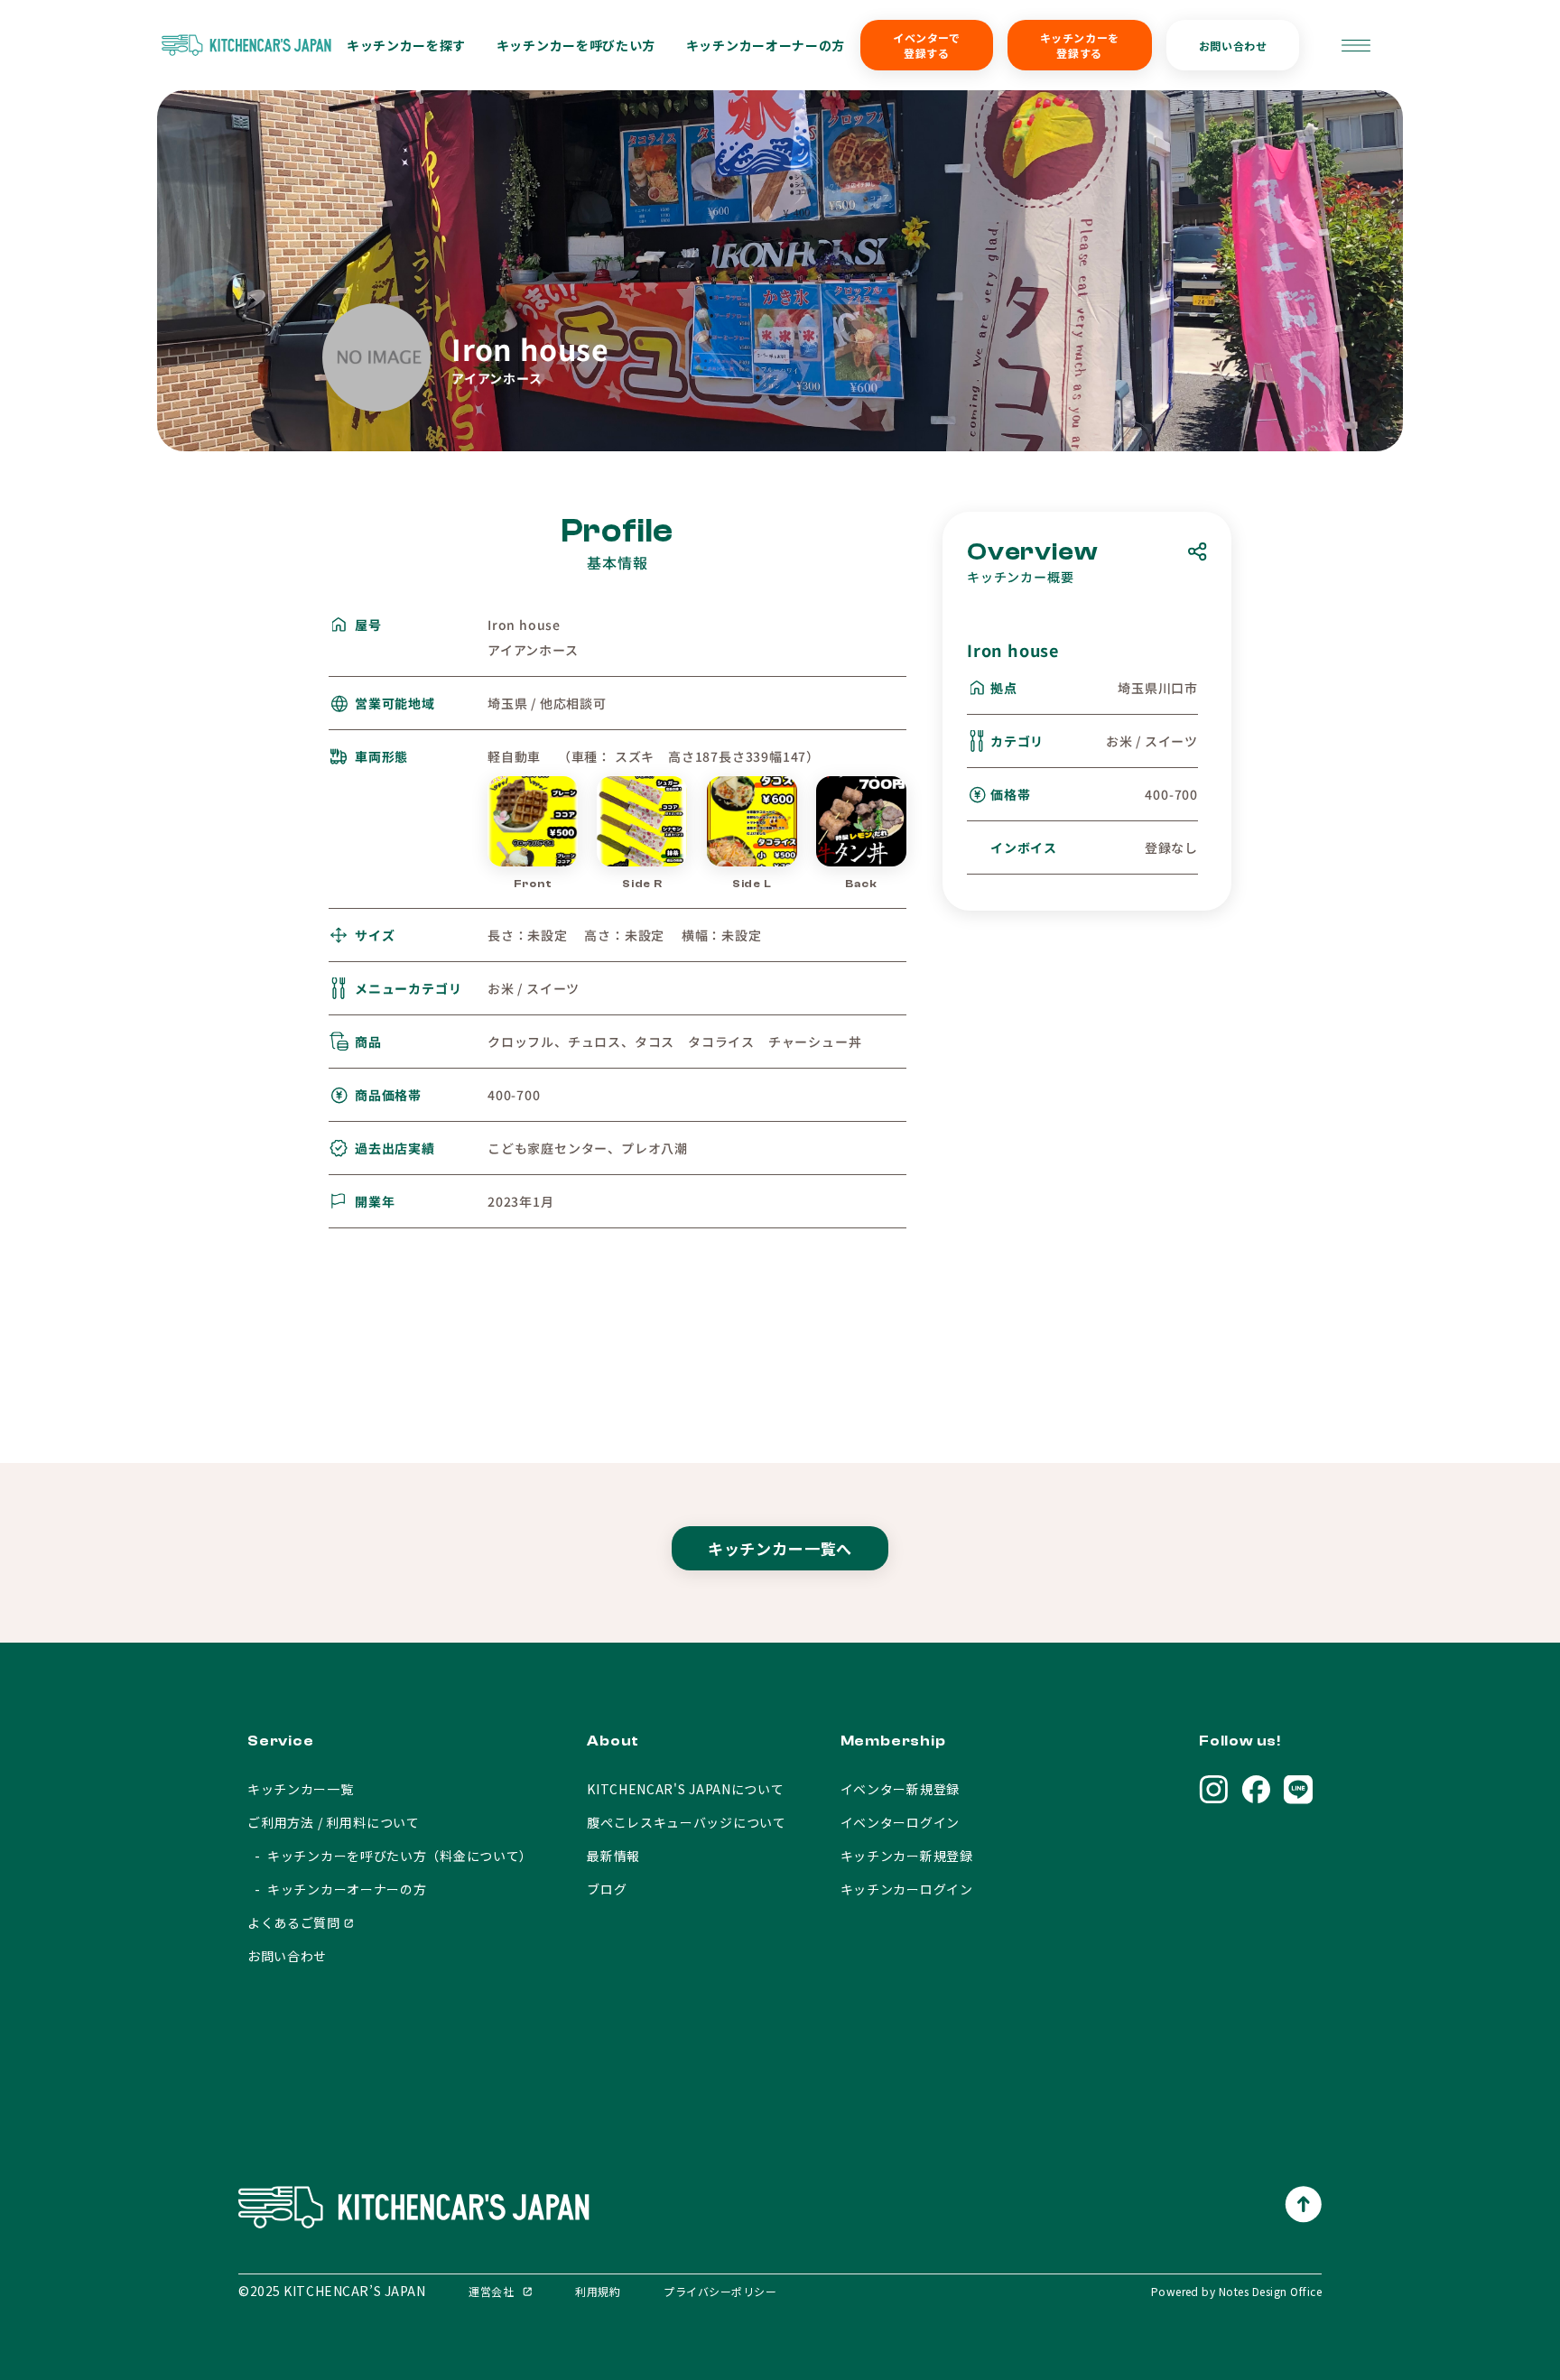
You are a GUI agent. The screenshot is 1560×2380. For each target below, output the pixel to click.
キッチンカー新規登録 (907, 1856)
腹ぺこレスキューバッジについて (687, 1822)
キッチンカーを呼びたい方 (576, 45)
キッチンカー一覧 (301, 1789)
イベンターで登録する (927, 45)
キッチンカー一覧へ (780, 1548)
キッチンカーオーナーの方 (766, 45)
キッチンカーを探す (406, 45)
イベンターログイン (900, 1822)
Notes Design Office (1270, 2291)
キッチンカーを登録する (1080, 45)
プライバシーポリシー (720, 2291)
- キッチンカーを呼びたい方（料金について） (390, 1856)
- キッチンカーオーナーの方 (337, 1889)
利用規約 (598, 2291)
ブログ (607, 1889)
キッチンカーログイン (907, 1889)
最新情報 (613, 1856)
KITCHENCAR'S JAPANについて (685, 1789)
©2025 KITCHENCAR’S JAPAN (332, 2291)
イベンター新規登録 (900, 1789)
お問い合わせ (1233, 46)
